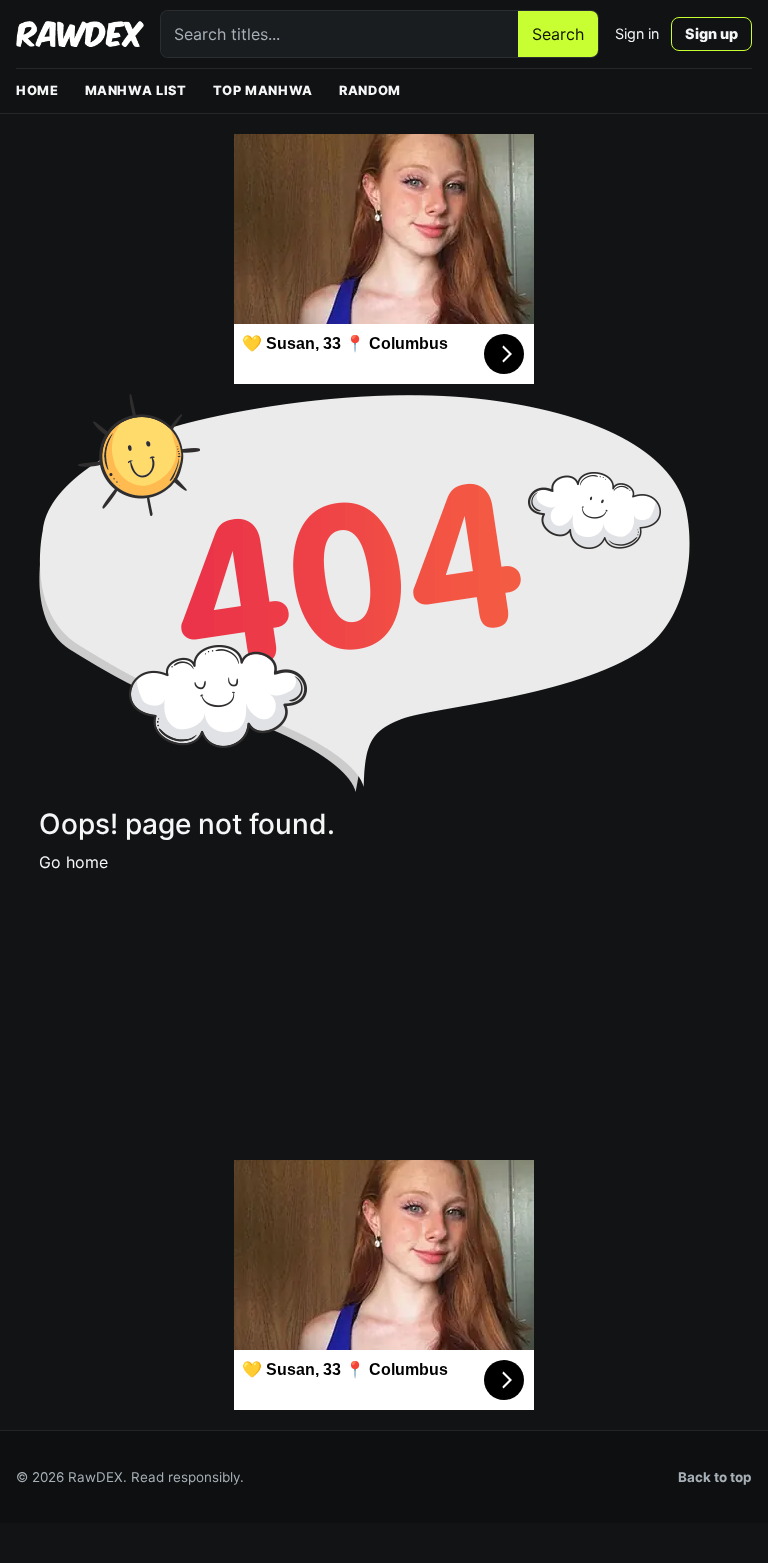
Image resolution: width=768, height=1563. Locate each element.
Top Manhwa (263, 90)
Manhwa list (136, 90)
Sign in (637, 33)
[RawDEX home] (80, 34)
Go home (73, 862)
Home (37, 90)
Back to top (715, 1477)
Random (370, 90)
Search (558, 34)
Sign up (711, 33)
